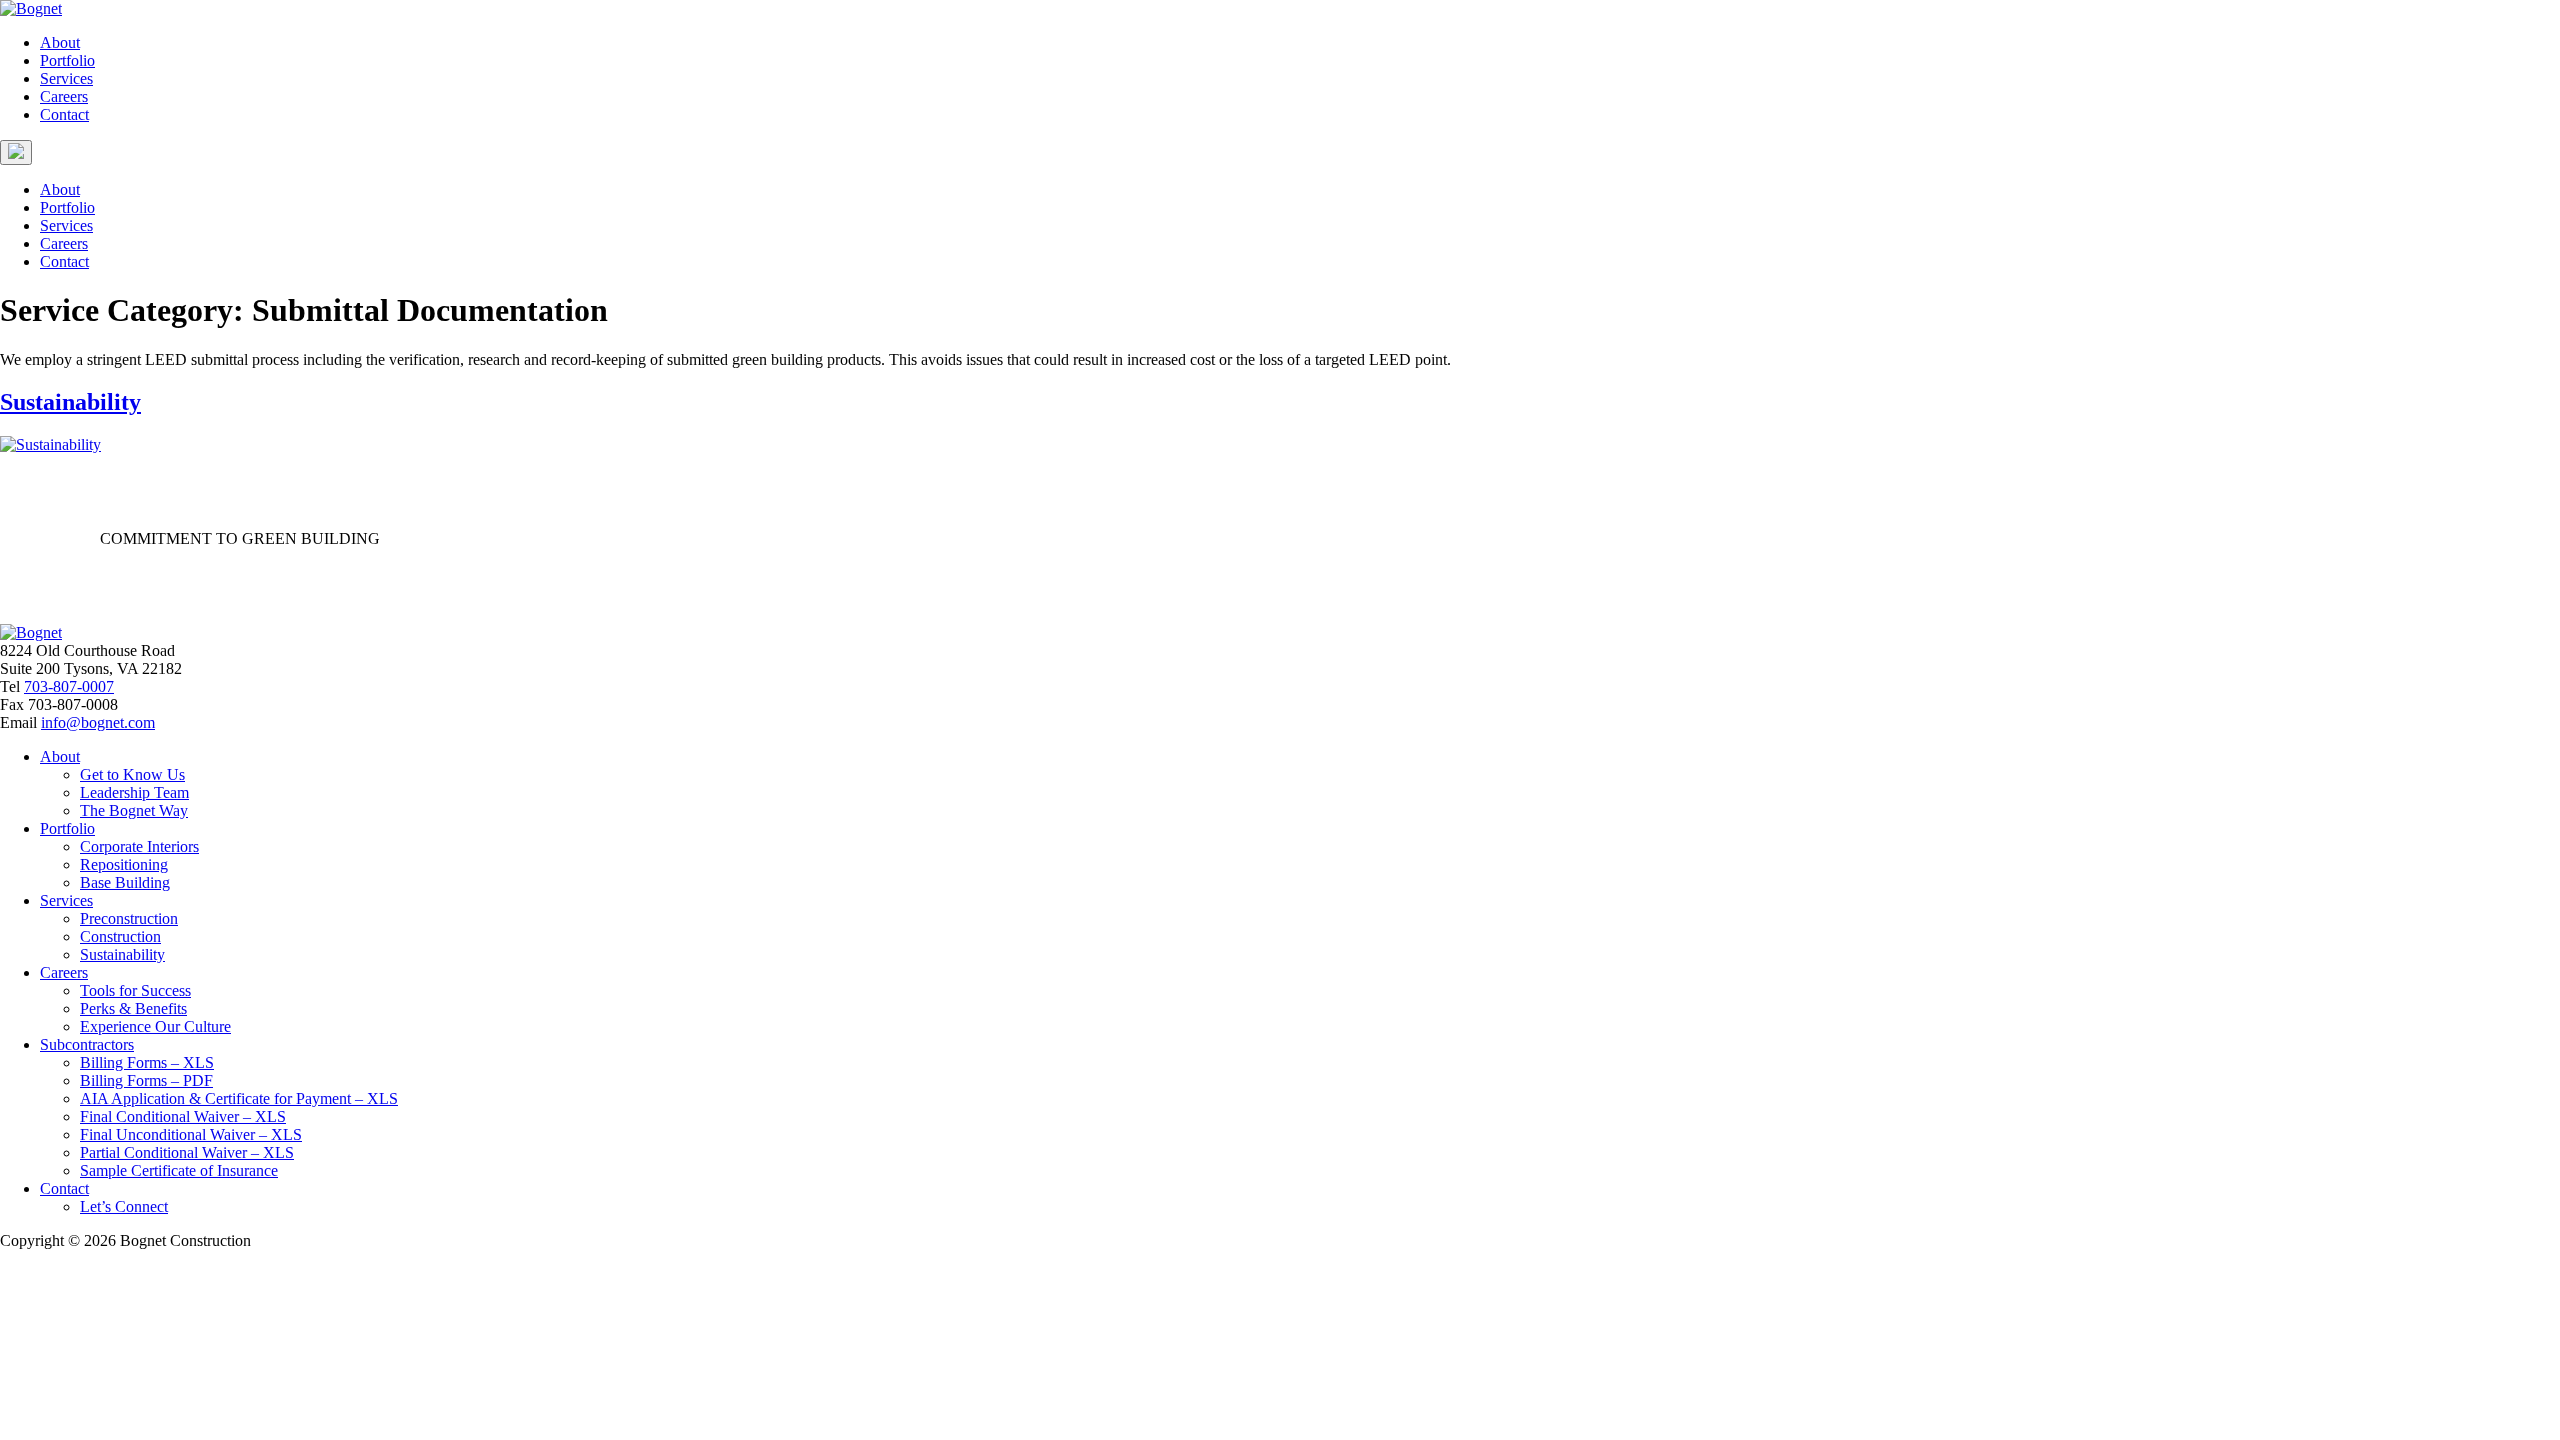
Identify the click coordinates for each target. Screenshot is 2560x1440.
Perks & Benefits (133, 1008)
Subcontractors (87, 1044)
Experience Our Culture (155, 1026)
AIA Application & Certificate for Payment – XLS (239, 1098)
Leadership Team (134, 792)
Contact (64, 114)
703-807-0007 (69, 686)
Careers (64, 96)
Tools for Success (135, 990)
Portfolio (67, 60)
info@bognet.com (98, 722)
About (60, 42)
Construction (120, 936)
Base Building (125, 882)
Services (66, 78)
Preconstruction (129, 918)
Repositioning (124, 864)
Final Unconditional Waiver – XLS (191, 1134)
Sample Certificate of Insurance (179, 1170)
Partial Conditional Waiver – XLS (187, 1152)
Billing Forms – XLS (147, 1062)
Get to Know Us (132, 774)
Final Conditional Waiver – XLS (183, 1116)
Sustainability (70, 402)
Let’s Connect (124, 1206)
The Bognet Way (134, 810)
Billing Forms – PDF (146, 1080)
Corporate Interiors (139, 846)
